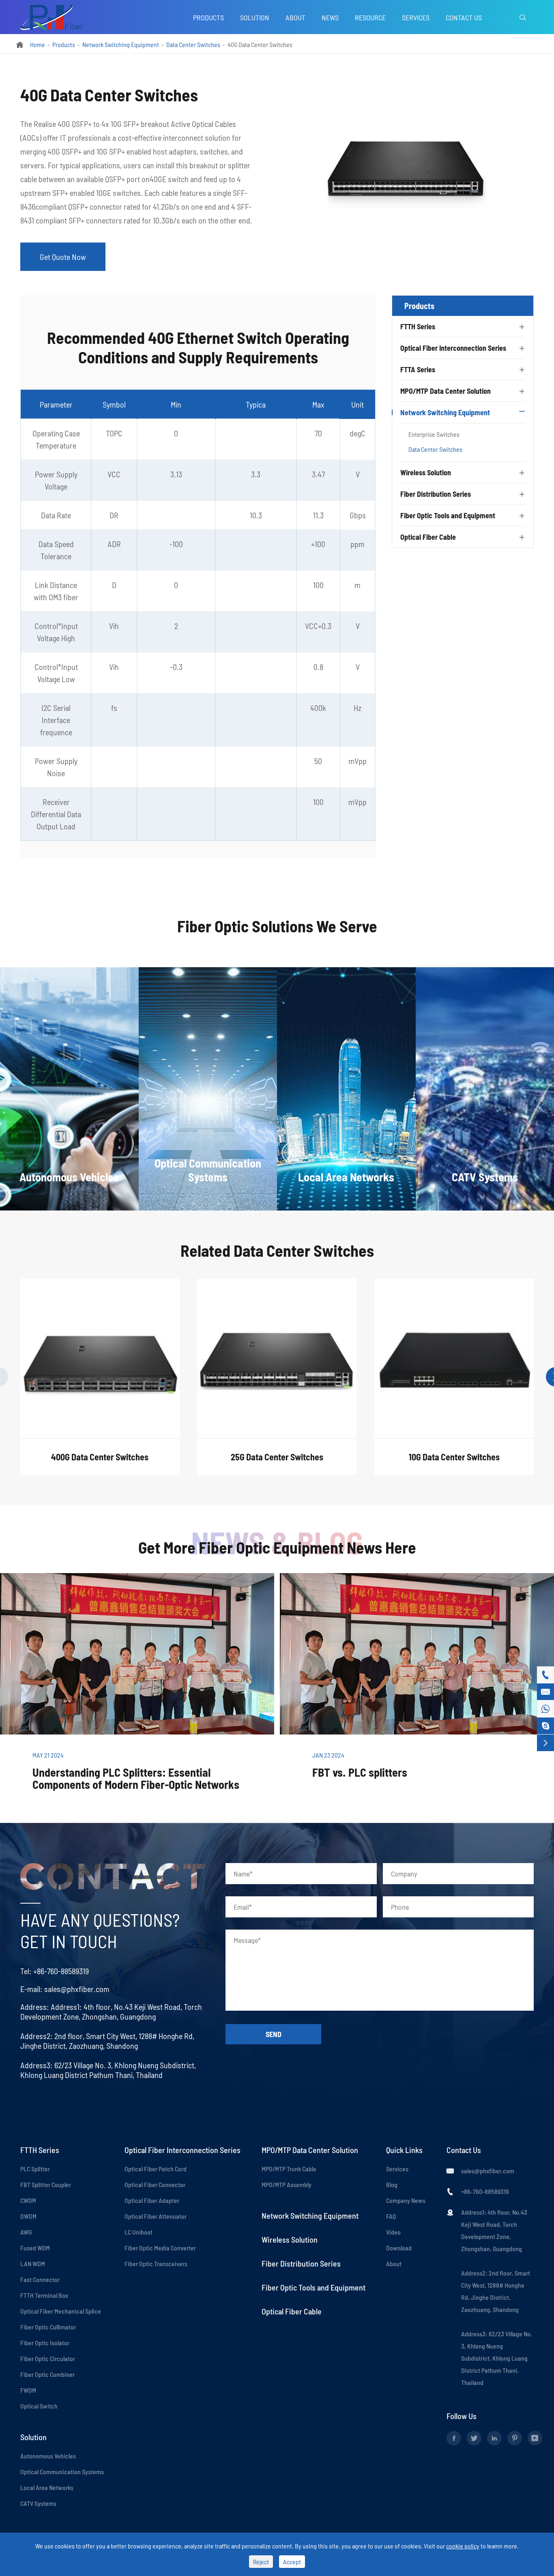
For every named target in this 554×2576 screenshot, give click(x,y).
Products (208, 17)
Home (38, 44)
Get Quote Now (63, 257)
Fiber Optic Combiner (47, 2374)
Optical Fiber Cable (428, 537)
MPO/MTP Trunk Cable (289, 2169)
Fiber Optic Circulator (48, 2358)
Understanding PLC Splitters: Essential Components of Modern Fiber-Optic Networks (136, 1778)
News (330, 17)
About (295, 17)
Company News (406, 2200)
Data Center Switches (193, 44)
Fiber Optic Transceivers (156, 2264)
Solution (255, 17)
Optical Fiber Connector (155, 2184)
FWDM (28, 2390)
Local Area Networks (47, 2487)
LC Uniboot (138, 2232)
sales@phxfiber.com (77, 1989)
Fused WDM (35, 2248)
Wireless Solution (426, 472)
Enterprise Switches (434, 434)
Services (416, 17)
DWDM (28, 2216)
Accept (292, 2562)
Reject (261, 2562)
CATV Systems (38, 2503)
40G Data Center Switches (260, 44)
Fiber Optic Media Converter (160, 2248)
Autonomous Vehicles (48, 2456)
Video (393, 2232)
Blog (392, 2184)
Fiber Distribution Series (436, 494)
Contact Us (464, 17)
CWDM (28, 2200)
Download (399, 2248)
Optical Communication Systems (62, 2472)
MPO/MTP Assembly (287, 2184)
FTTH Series (418, 326)
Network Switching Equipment (121, 44)
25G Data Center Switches (277, 1457)
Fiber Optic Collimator (48, 2327)
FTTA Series (418, 369)
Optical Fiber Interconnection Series (453, 348)
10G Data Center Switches (454, 1457)
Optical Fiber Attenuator (156, 2216)
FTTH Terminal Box (44, 2295)
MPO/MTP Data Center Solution (446, 391)
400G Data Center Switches (100, 1457)
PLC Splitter (35, 2169)
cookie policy (463, 2546)
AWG (26, 2232)
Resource (370, 17)
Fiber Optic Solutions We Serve (277, 926)
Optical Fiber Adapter (152, 2200)
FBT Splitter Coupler (46, 2184)
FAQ (391, 2216)
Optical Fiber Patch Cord (156, 2169)
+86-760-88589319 (61, 1971)
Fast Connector (40, 2279)
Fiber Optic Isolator (45, 2343)
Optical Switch (39, 2406)
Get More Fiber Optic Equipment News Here (277, 1547)
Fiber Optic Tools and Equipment (448, 515)
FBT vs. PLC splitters (360, 1772)
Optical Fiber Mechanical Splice (61, 2311)
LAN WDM (33, 2264)
